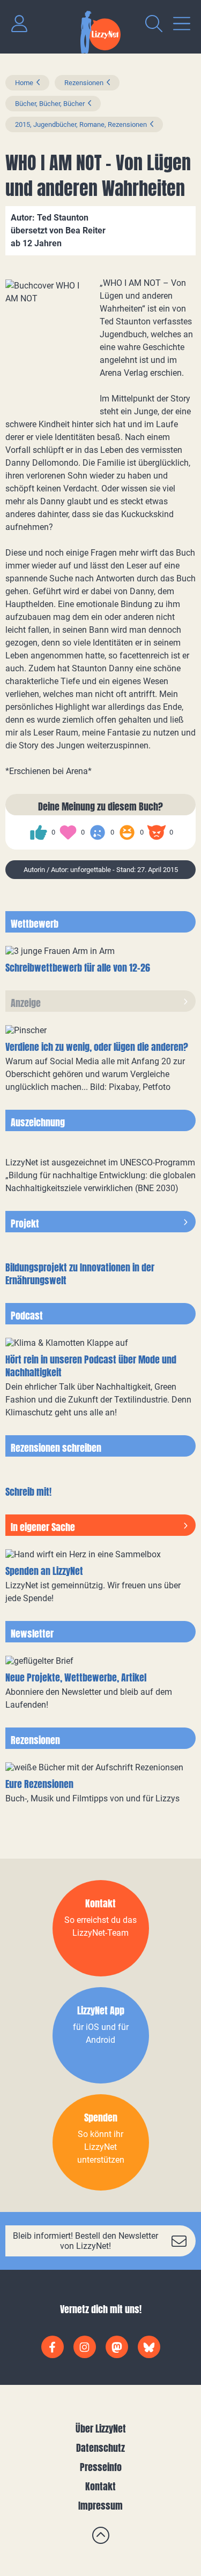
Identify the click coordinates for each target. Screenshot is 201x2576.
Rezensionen (84, 83)
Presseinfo (101, 2467)
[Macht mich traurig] (98, 832)
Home (24, 83)
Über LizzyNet (101, 2429)
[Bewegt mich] (68, 832)
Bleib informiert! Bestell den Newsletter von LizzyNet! (85, 2241)
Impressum (100, 2506)
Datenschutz (100, 2448)
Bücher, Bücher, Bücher (50, 104)
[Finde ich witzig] (127, 832)
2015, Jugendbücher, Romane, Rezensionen (81, 124)
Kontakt (100, 2486)
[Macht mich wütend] (157, 832)
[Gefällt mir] (39, 832)
